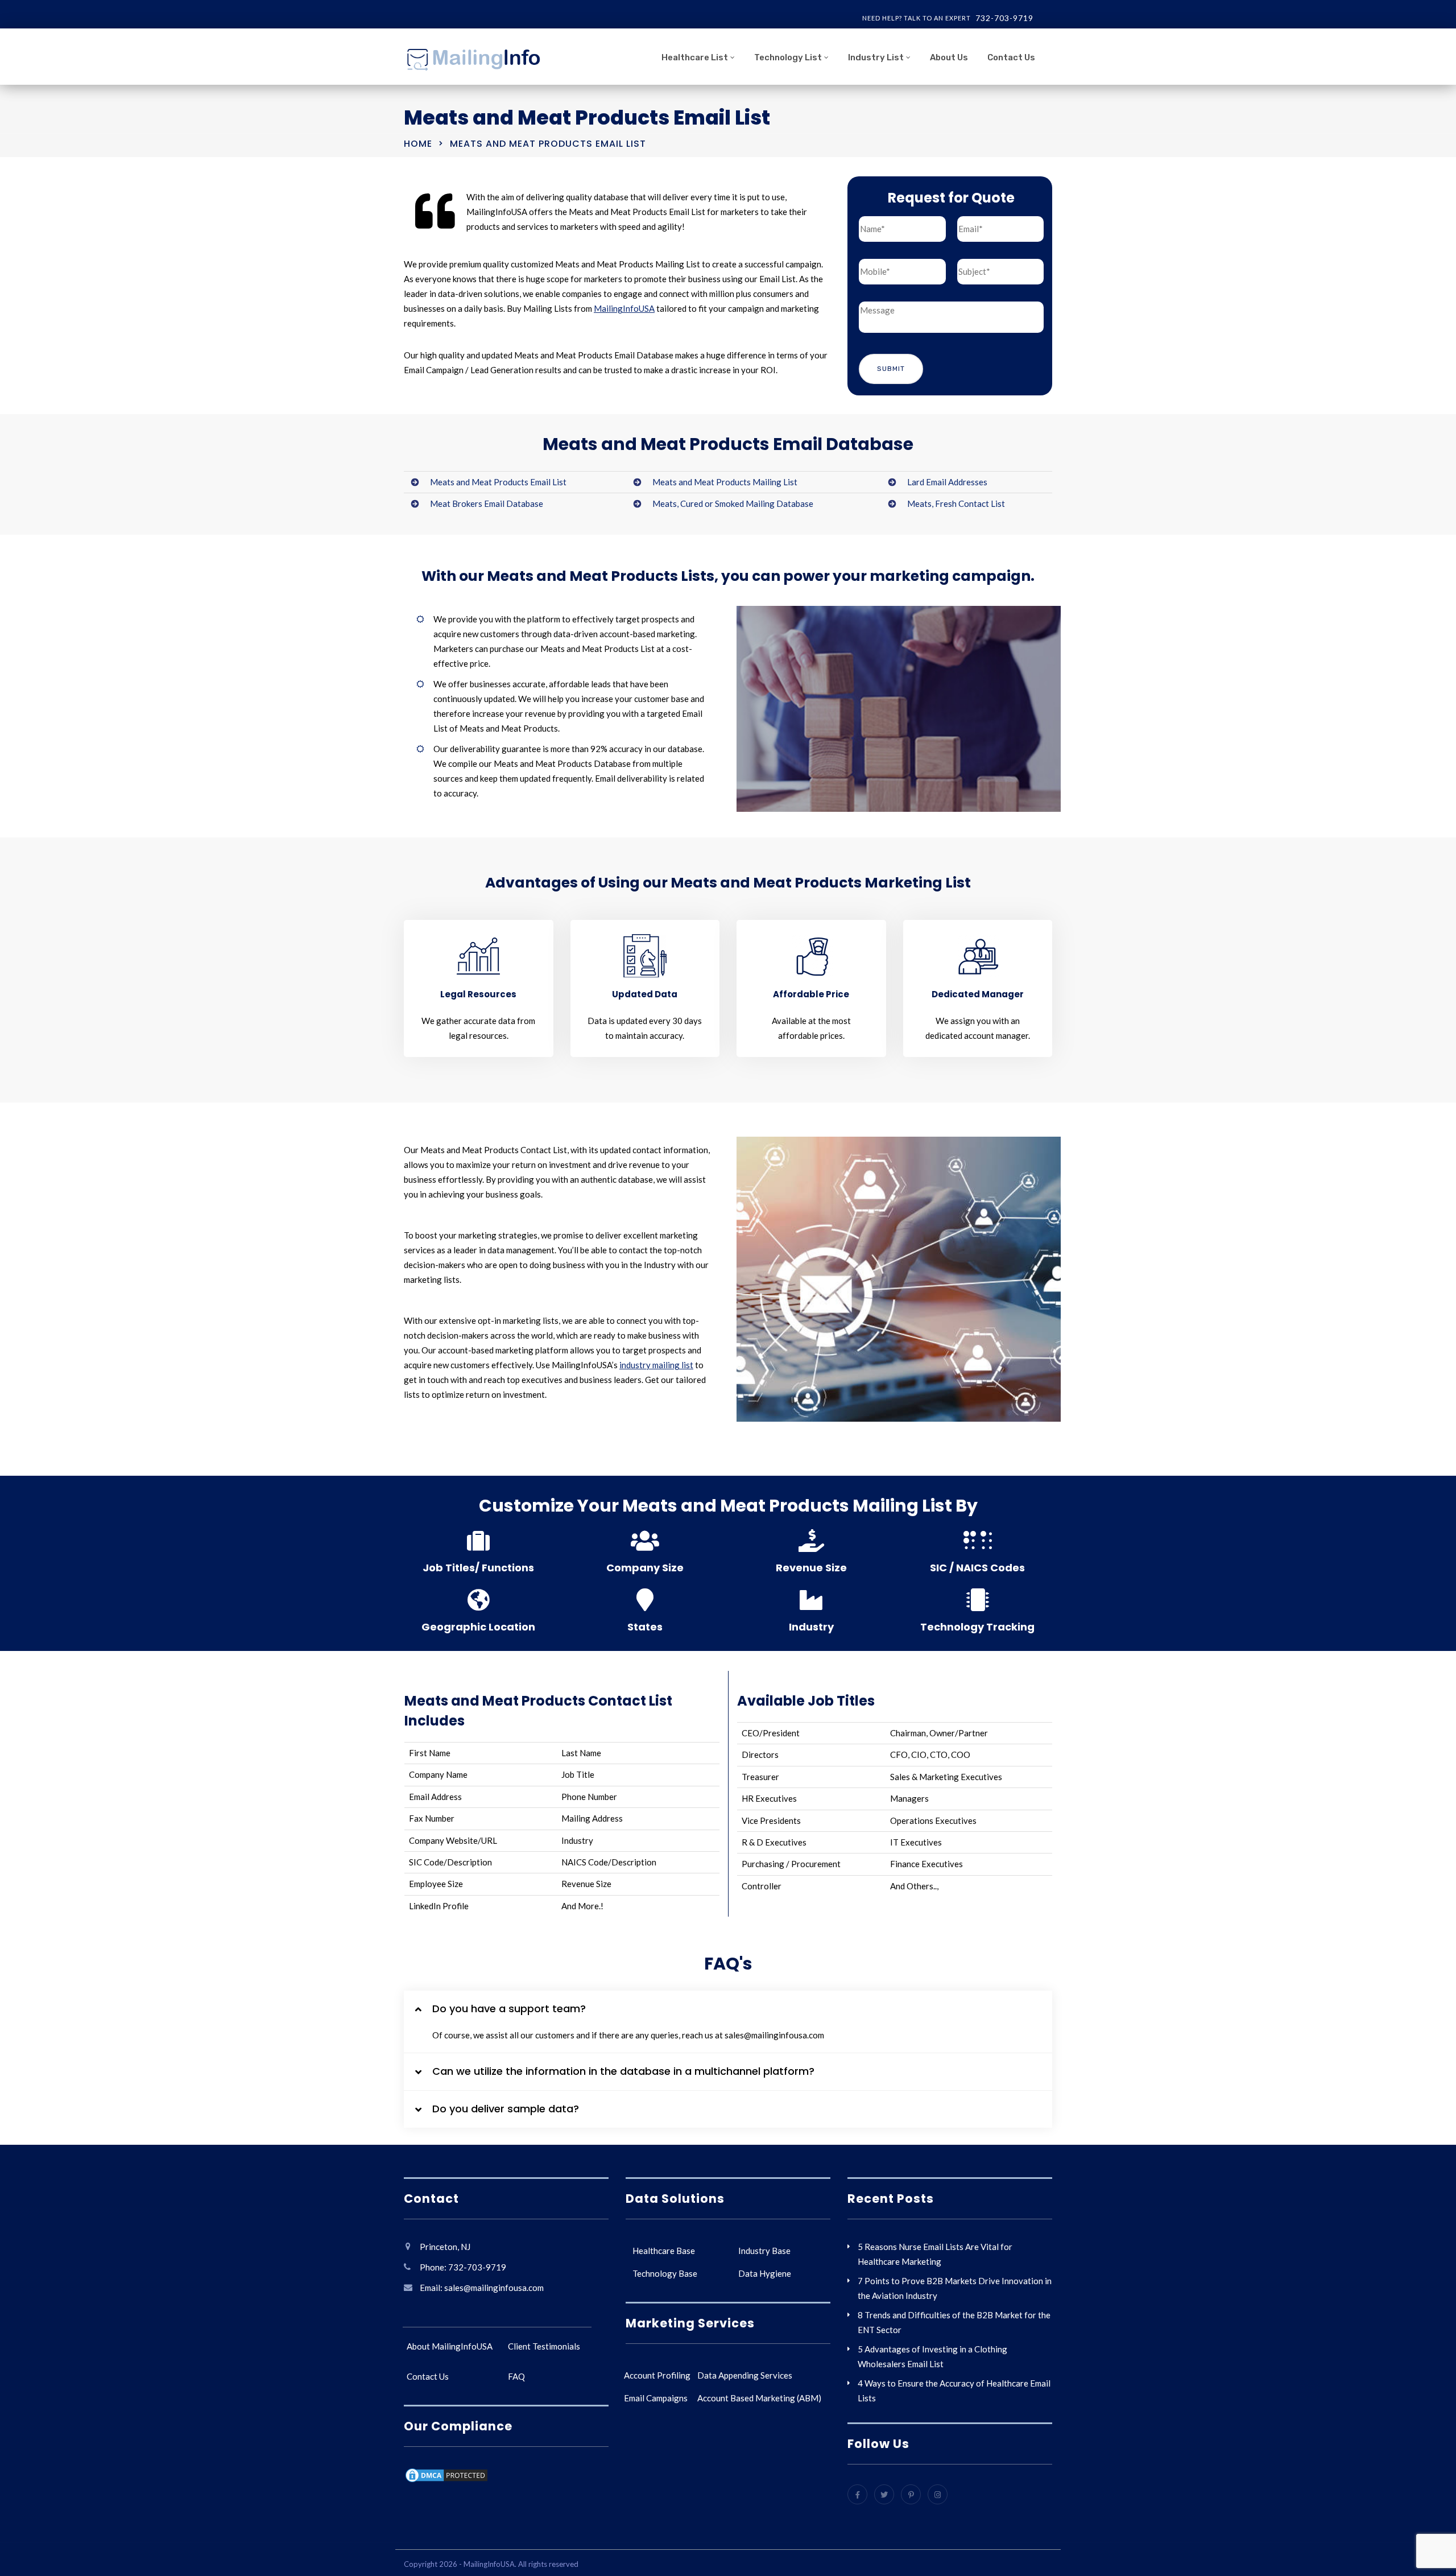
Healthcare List (695, 57)
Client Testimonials (544, 2346)
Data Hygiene (765, 2273)
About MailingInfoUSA (450, 2346)
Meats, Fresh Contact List (956, 503)
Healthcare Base (664, 2251)
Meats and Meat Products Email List (498, 482)
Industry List (876, 57)
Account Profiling (657, 2375)
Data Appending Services (745, 2375)
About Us (949, 57)
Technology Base (665, 2273)
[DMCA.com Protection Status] (446, 2477)
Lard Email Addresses (947, 482)
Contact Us (1011, 57)
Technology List (788, 57)
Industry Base (764, 2251)
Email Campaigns (656, 2398)
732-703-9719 (1004, 18)
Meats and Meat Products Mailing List (725, 482)
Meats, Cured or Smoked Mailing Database (733, 503)
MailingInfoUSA (624, 308)
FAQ (516, 2376)
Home (418, 144)
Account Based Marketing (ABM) (759, 2398)
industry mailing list (656, 1365)
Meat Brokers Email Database (487, 503)
